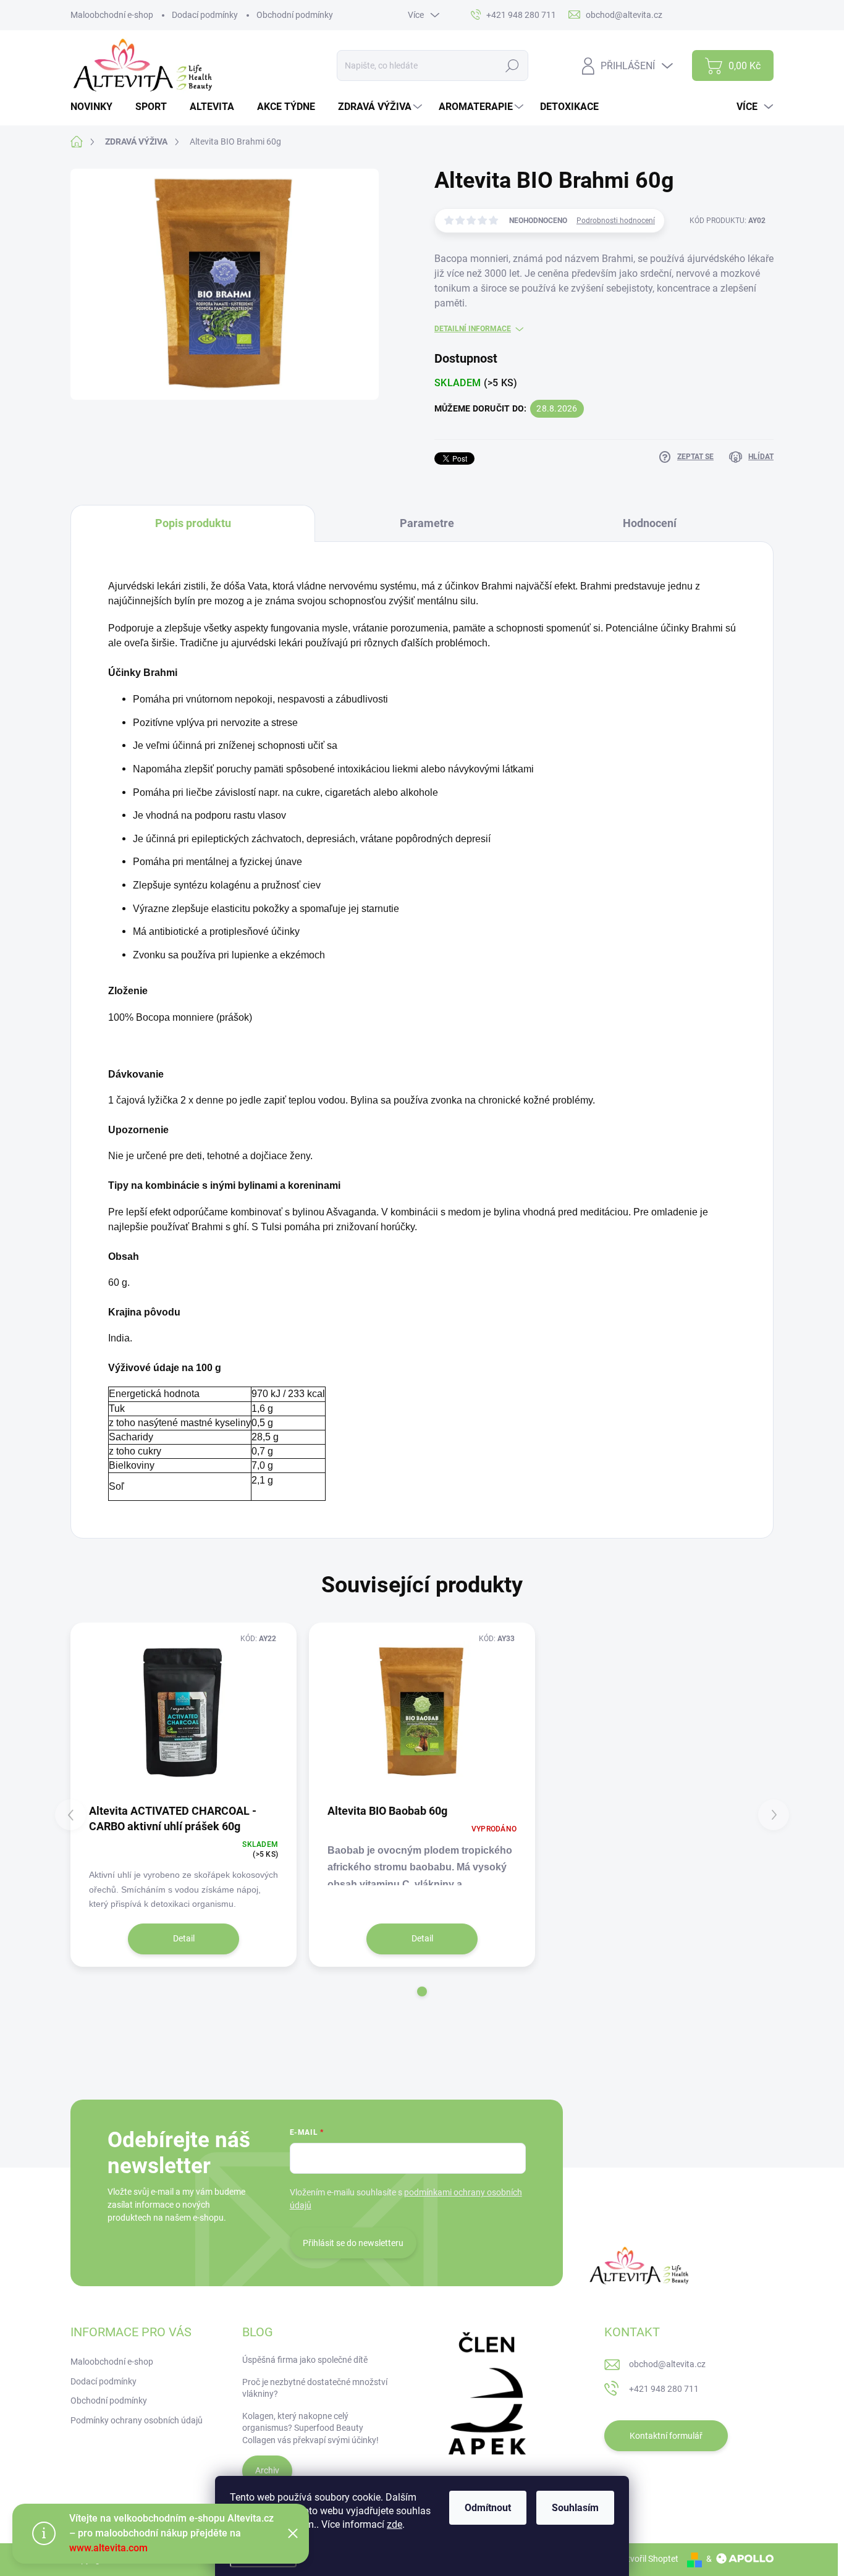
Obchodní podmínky (295, 15)
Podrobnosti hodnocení (616, 221)
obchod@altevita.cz (667, 2364)
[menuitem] (96, 107)
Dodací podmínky (205, 15)
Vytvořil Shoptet (648, 2559)
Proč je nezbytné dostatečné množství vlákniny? (315, 2388)
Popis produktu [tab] (193, 523)
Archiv (267, 2470)
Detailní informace (473, 329)
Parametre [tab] (427, 523)
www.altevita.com (108, 2548)
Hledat (513, 65)
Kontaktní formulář (666, 2436)
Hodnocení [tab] (650, 523)
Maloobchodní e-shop (112, 15)
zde (395, 2524)
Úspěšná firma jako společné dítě (305, 2360)
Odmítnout (488, 2508)
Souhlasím (575, 2508)
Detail (184, 1938)
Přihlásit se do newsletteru (353, 2243)
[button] (422, 1991)
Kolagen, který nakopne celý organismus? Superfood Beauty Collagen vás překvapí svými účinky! (310, 2428)
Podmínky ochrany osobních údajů (137, 2420)
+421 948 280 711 (664, 2389)
